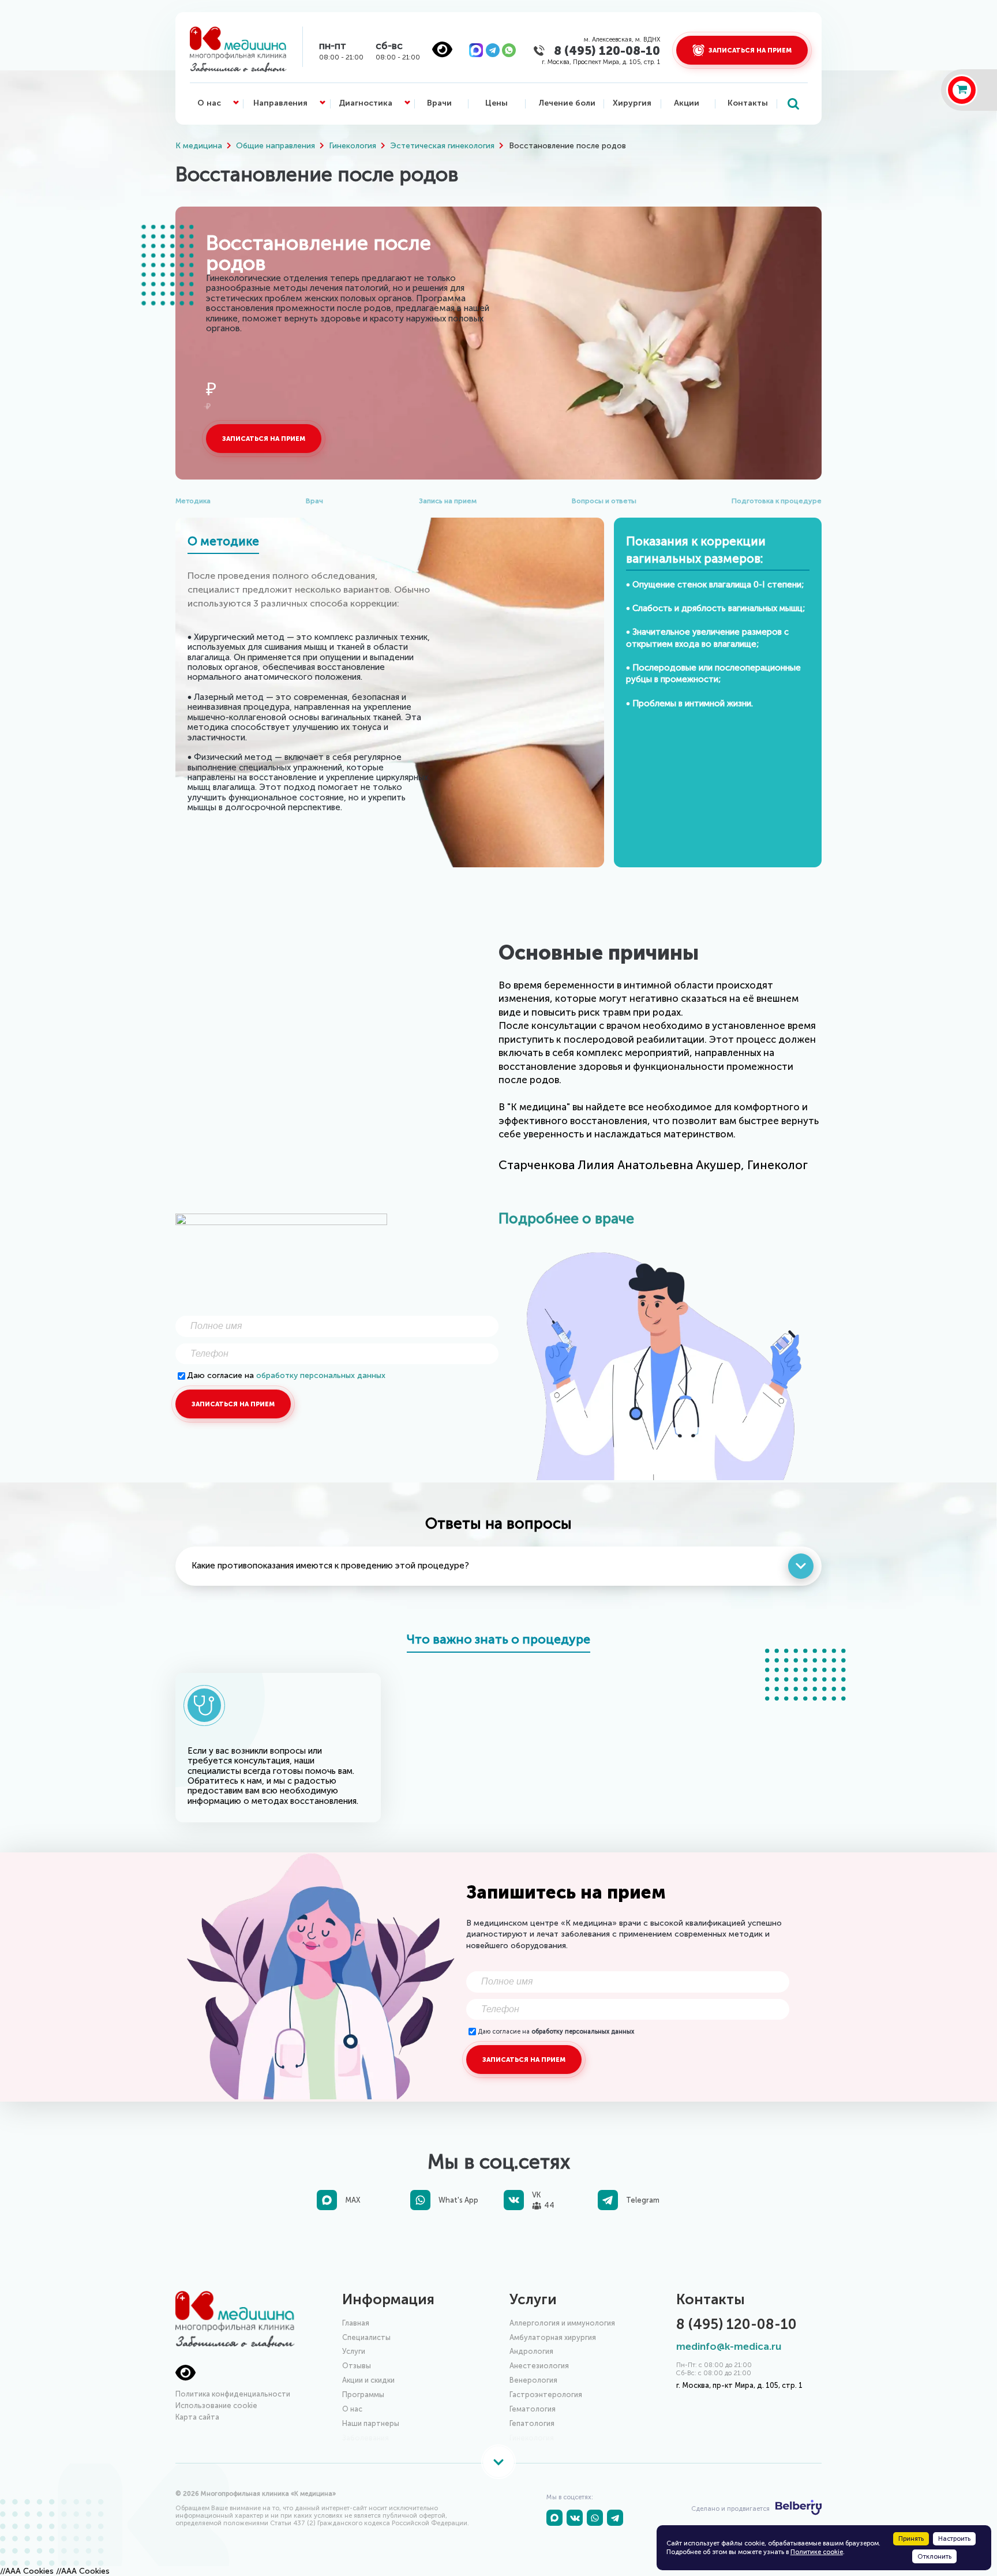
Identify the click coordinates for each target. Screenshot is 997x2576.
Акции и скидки (368, 2380)
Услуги (354, 2351)
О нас (209, 103)
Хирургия (632, 103)
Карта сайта (197, 2417)
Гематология (533, 2409)
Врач (314, 501)
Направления (280, 103)
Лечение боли (567, 103)
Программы (363, 2395)
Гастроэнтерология (546, 2395)
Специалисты (366, 2337)
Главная (356, 2323)
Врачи (439, 103)
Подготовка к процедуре (777, 501)
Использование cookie (216, 2405)
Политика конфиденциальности (233, 2394)
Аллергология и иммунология (562, 2323)
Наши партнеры (371, 2423)
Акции (687, 103)
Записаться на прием (264, 439)
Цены (496, 103)
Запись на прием (448, 501)
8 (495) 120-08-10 (607, 50)
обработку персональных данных (321, 1375)
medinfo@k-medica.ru (729, 2347)
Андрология (531, 2351)
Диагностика (366, 103)
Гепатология (532, 2423)
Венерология (533, 2380)
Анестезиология (539, 2366)
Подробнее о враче (566, 1218)
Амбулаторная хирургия (553, 2337)
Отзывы (357, 2366)
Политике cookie (817, 2552)
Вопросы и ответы (604, 501)
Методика (193, 501)
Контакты (748, 103)
